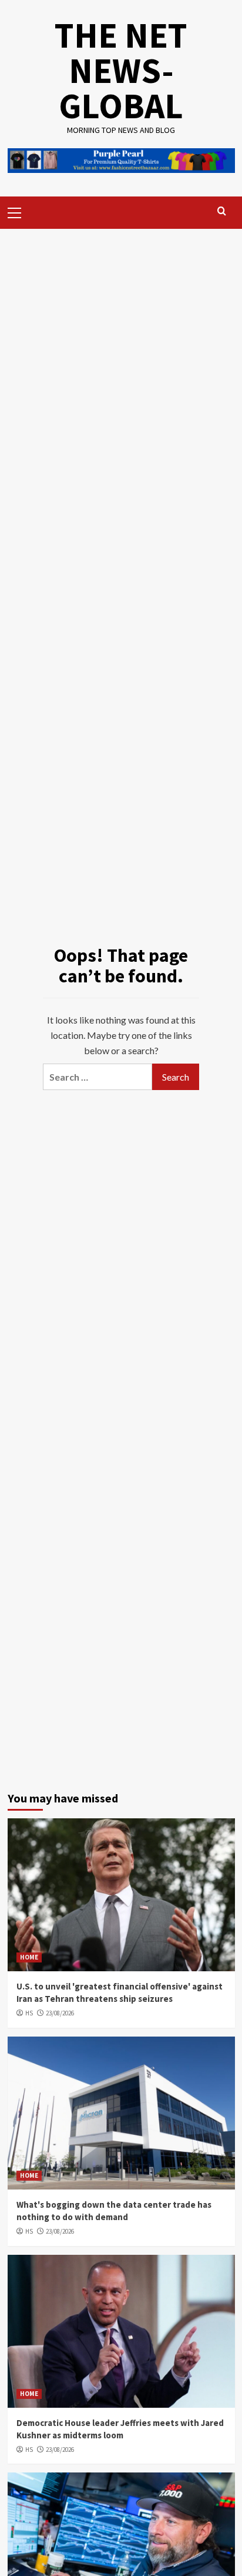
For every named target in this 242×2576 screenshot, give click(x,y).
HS (29, 2013)
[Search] (222, 211)
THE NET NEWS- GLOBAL (121, 70)
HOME (29, 1957)
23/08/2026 (60, 2013)
